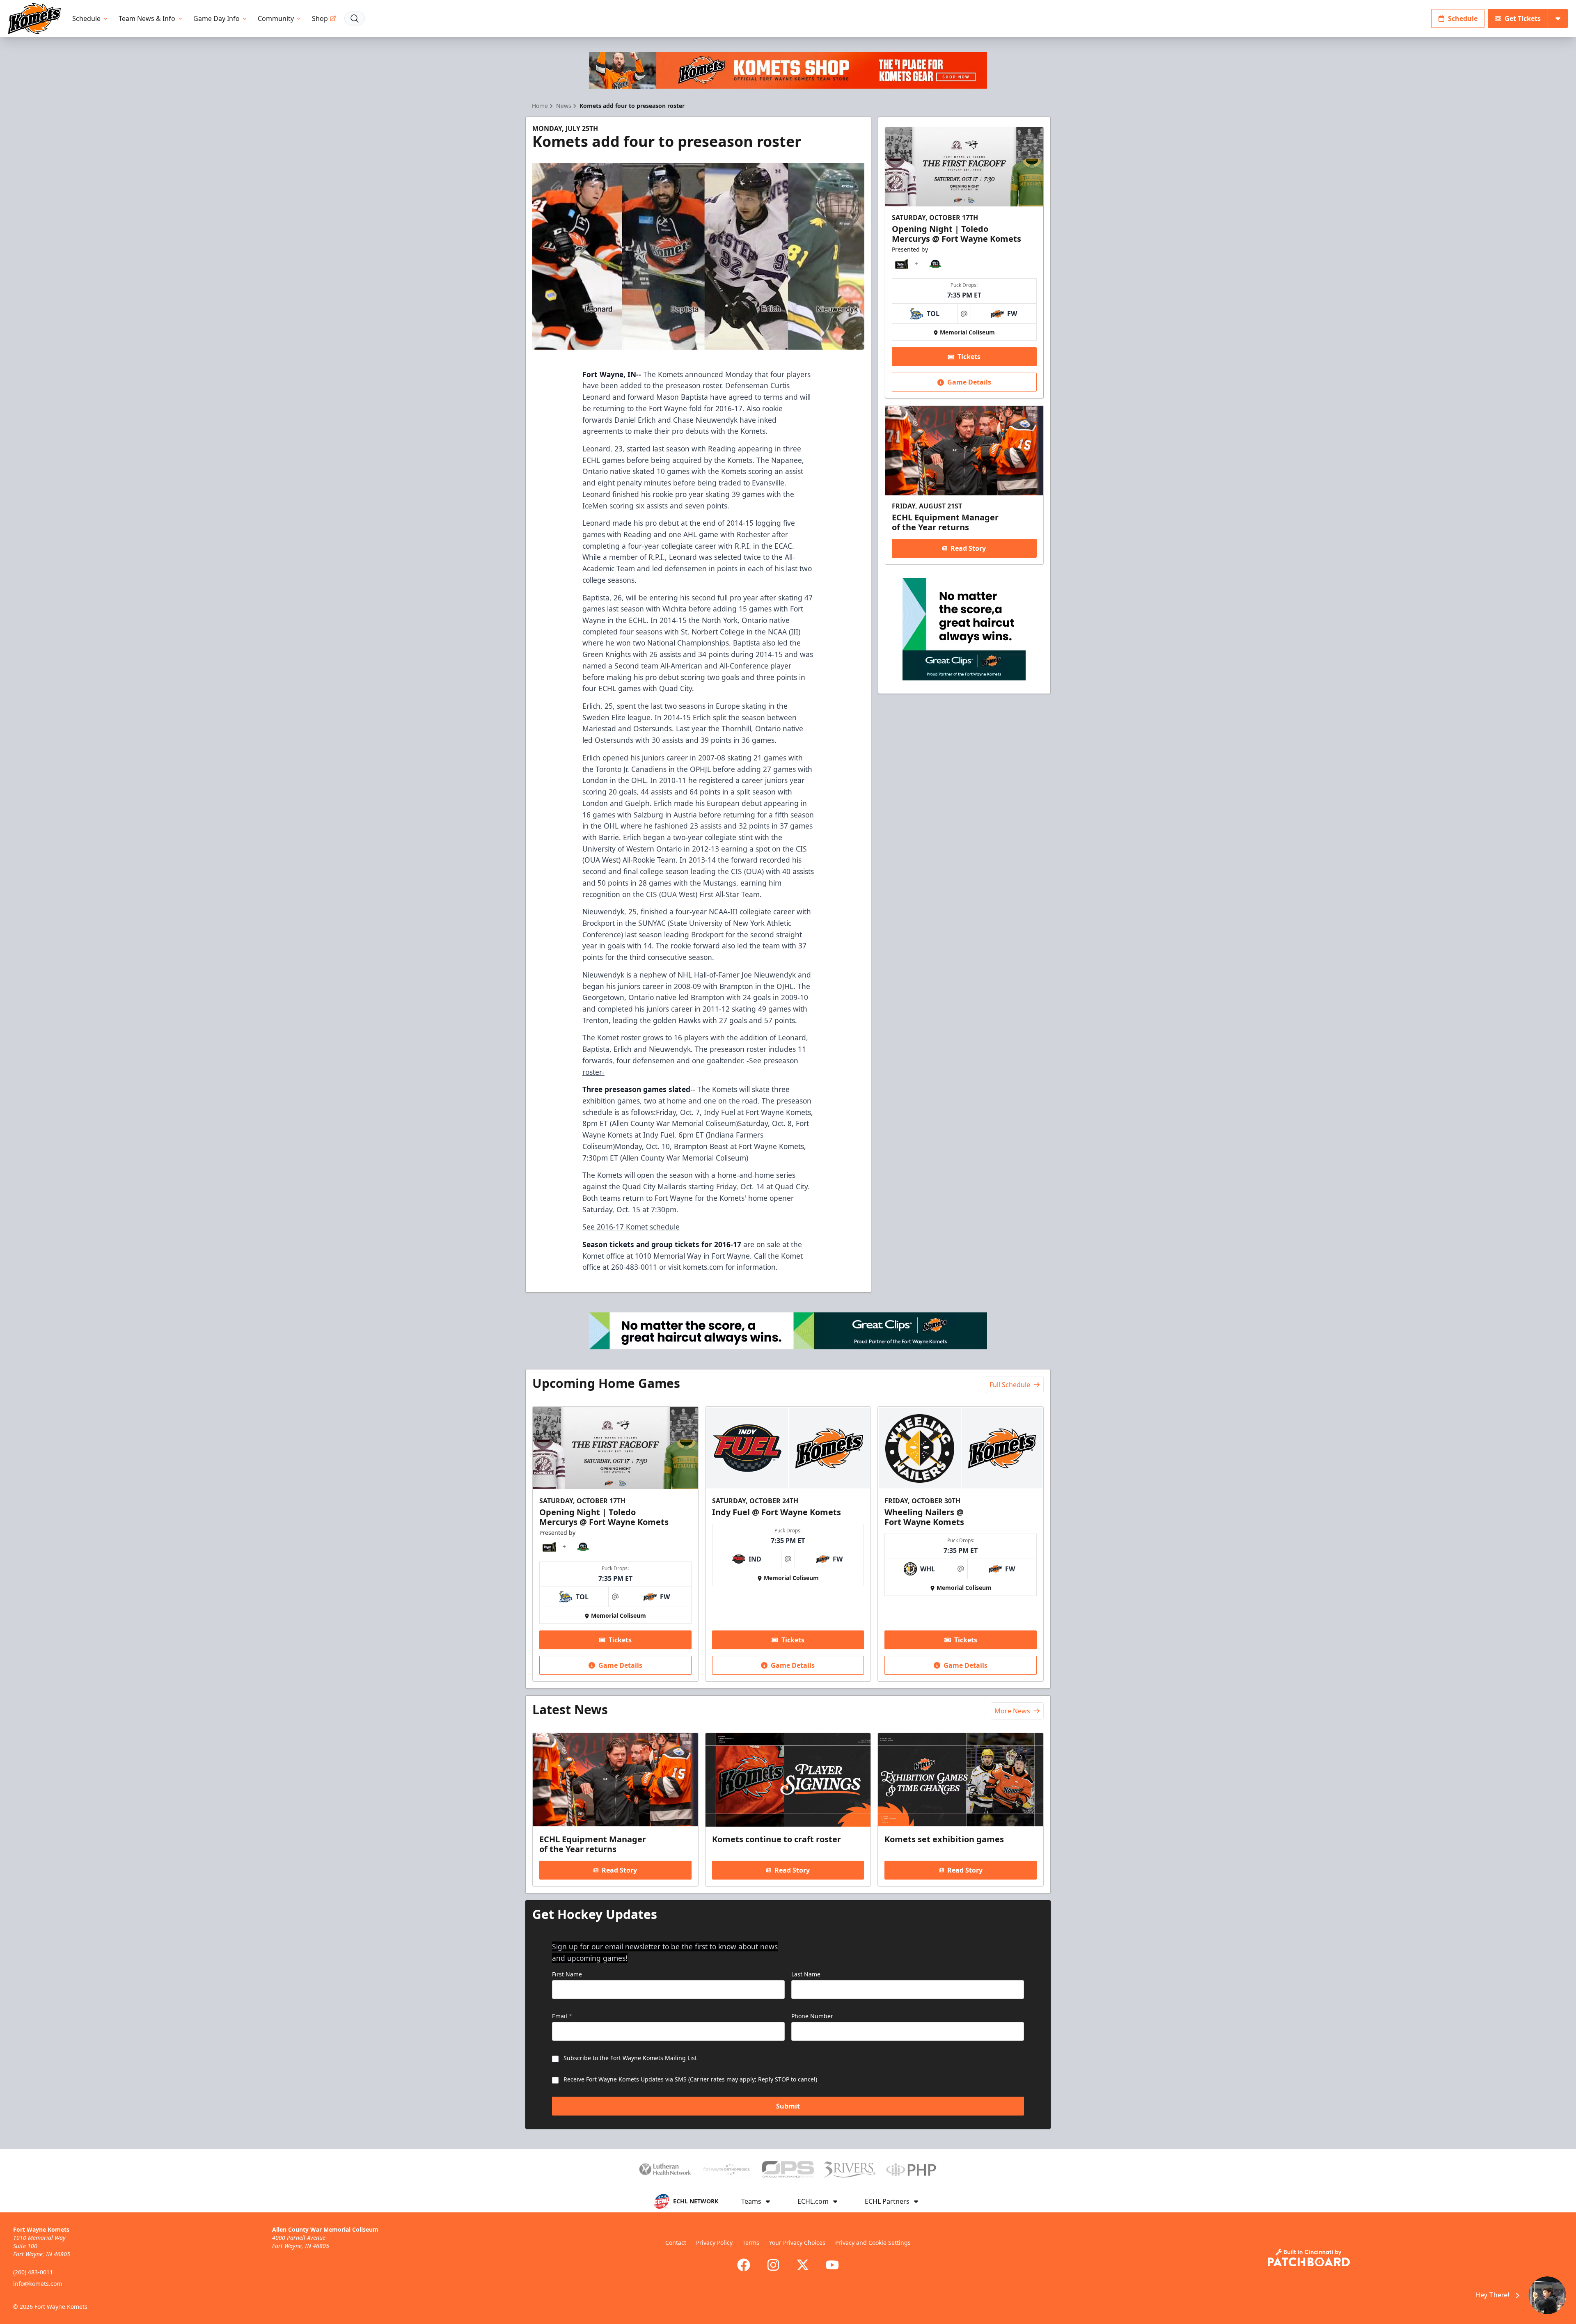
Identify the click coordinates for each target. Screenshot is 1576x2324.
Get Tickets (1523, 18)
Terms (751, 2243)
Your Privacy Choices (797, 2243)
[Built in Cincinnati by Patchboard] (1309, 2258)
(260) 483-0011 (33, 2272)
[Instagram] (773, 2265)
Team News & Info (147, 18)
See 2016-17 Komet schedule (631, 1227)
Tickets (969, 357)
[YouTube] (832, 2265)
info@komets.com (38, 2284)
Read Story (968, 548)
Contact (676, 2243)
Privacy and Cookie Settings (873, 2243)
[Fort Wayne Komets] (34, 19)
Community (276, 18)
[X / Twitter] (803, 2265)
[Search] (355, 18)
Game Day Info (216, 18)
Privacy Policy (714, 2243)
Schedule (86, 18)
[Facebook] (744, 2265)
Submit (788, 2106)
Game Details (969, 382)
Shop (320, 18)
